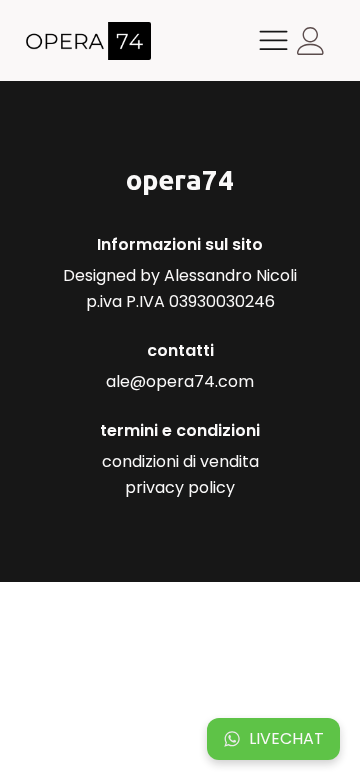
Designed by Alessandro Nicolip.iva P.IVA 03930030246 (180, 288)
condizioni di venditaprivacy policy (180, 474)
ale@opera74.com (180, 381)
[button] (273, 739)
